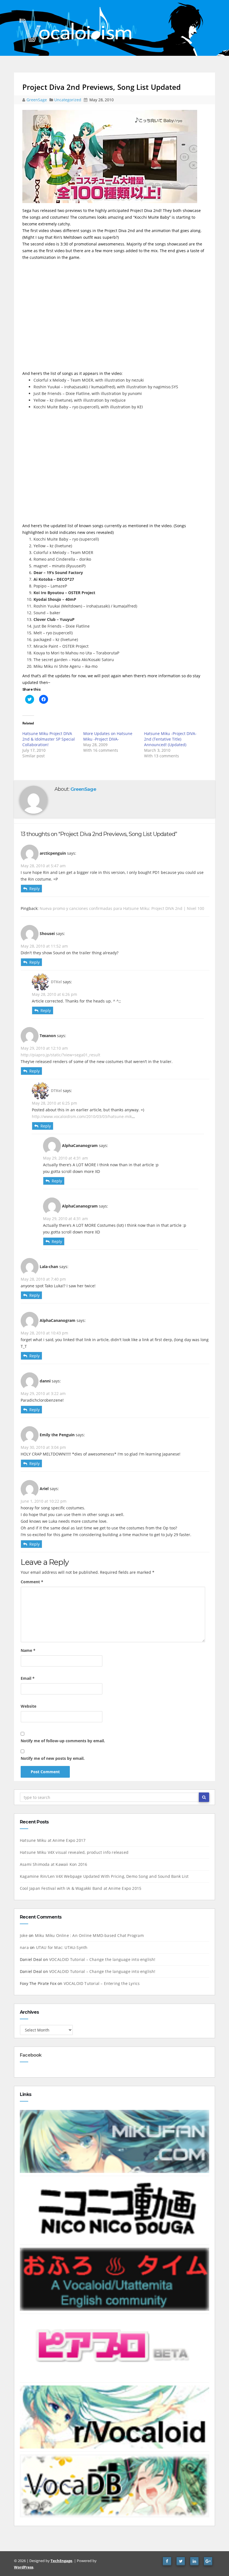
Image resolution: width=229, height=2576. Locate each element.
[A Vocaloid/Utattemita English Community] (115, 2279)
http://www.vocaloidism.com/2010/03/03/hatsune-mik (82, 1116)
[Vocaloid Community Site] (115, 2348)
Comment (32, 1582)
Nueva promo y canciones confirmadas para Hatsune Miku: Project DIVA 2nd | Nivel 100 (122, 908)
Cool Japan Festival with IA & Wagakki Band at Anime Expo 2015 (81, 1888)
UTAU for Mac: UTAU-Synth (62, 1947)
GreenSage (37, 100)
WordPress (24, 2567)
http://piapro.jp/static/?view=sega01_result (60, 1055)
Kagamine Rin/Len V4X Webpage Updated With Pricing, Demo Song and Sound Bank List (104, 1876)
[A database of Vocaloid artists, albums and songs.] (115, 2485)
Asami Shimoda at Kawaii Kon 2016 (53, 1864)
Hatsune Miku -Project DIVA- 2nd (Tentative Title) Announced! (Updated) (170, 739)
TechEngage (61, 2561)
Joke (24, 1935)
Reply (34, 889)
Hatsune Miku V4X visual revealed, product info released (74, 1852)
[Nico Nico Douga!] (115, 2210)
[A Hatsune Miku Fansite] (115, 2141)
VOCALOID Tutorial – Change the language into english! (102, 1959)
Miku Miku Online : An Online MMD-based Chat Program (89, 1935)
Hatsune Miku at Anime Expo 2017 (53, 1840)
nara (24, 1947)
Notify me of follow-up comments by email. (63, 1741)
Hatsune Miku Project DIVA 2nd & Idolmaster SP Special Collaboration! (49, 739)
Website (28, 1706)
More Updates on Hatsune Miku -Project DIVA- (108, 736)
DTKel (56, 982)
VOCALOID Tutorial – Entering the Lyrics (102, 1983)
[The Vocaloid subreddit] (115, 2417)
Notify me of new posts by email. (53, 1758)
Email (28, 1678)
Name (28, 1650)
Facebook (31, 2055)
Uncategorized (68, 100)
